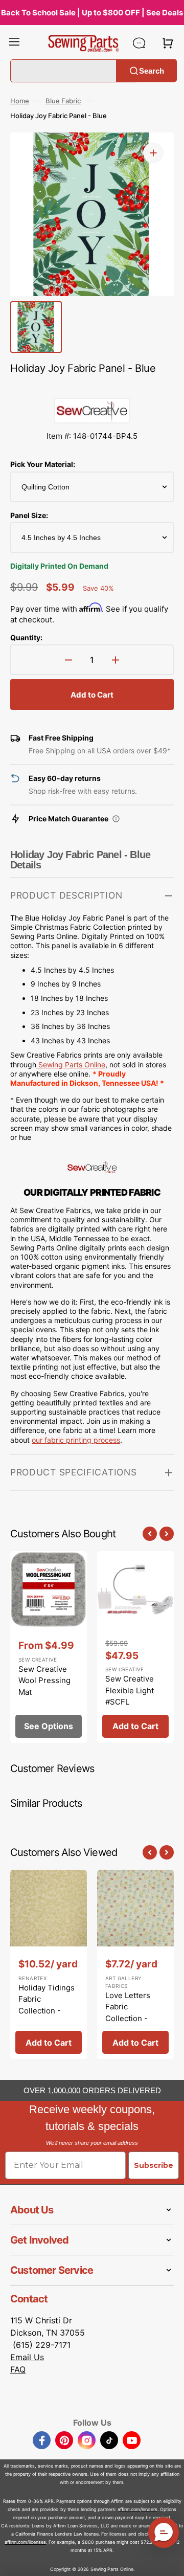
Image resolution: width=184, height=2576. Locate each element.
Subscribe (154, 2165)
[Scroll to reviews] (92, 388)
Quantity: (26, 637)
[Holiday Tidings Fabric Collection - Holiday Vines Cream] (49, 1964)
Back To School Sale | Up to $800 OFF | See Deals (92, 13)
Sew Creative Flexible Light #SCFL (130, 1690)
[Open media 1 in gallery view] (153, 153)
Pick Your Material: (43, 464)
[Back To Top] (169, 2561)
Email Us (27, 2357)
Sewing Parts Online (72, 1065)
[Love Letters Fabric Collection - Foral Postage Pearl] (135, 1964)
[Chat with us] (139, 43)
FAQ (18, 2369)
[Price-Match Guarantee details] (116, 819)
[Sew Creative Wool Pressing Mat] (49, 1647)
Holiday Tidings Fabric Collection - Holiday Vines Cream (47, 2011)
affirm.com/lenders (137, 2509)
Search (152, 70)
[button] (14, 43)
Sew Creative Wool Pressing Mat (44, 1681)
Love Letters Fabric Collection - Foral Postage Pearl (130, 2018)
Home (20, 101)
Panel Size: (29, 515)
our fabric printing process (76, 1440)
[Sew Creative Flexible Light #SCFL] (135, 1647)
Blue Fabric (63, 101)
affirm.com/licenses (25, 2542)
